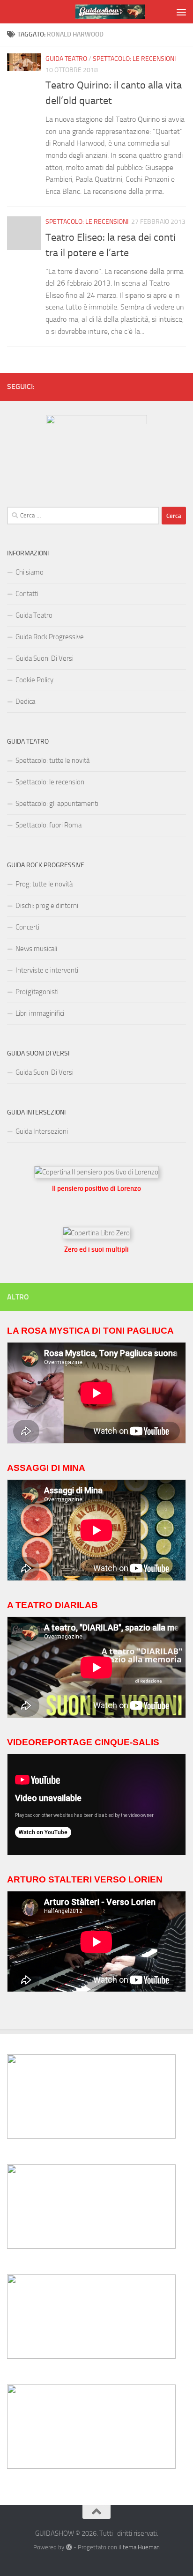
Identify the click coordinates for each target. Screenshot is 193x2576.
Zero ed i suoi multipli (96, 1249)
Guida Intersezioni (42, 1131)
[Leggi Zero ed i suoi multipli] (96, 1233)
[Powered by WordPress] (69, 2547)
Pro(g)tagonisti (37, 992)
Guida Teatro (66, 59)
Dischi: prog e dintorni (47, 906)
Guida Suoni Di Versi (45, 658)
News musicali (36, 949)
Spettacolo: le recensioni (134, 59)
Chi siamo (30, 572)
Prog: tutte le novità (44, 884)
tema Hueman (141, 2547)
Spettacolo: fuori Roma (48, 825)
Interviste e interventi (47, 970)
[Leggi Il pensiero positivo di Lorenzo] (96, 1172)
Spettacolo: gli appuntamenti (57, 804)
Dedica (25, 701)
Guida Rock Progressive (50, 637)
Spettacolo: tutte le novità (52, 760)
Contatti (27, 594)
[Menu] (181, 12)
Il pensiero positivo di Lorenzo (96, 1188)
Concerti (27, 927)
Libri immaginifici (40, 1013)
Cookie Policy (34, 680)
